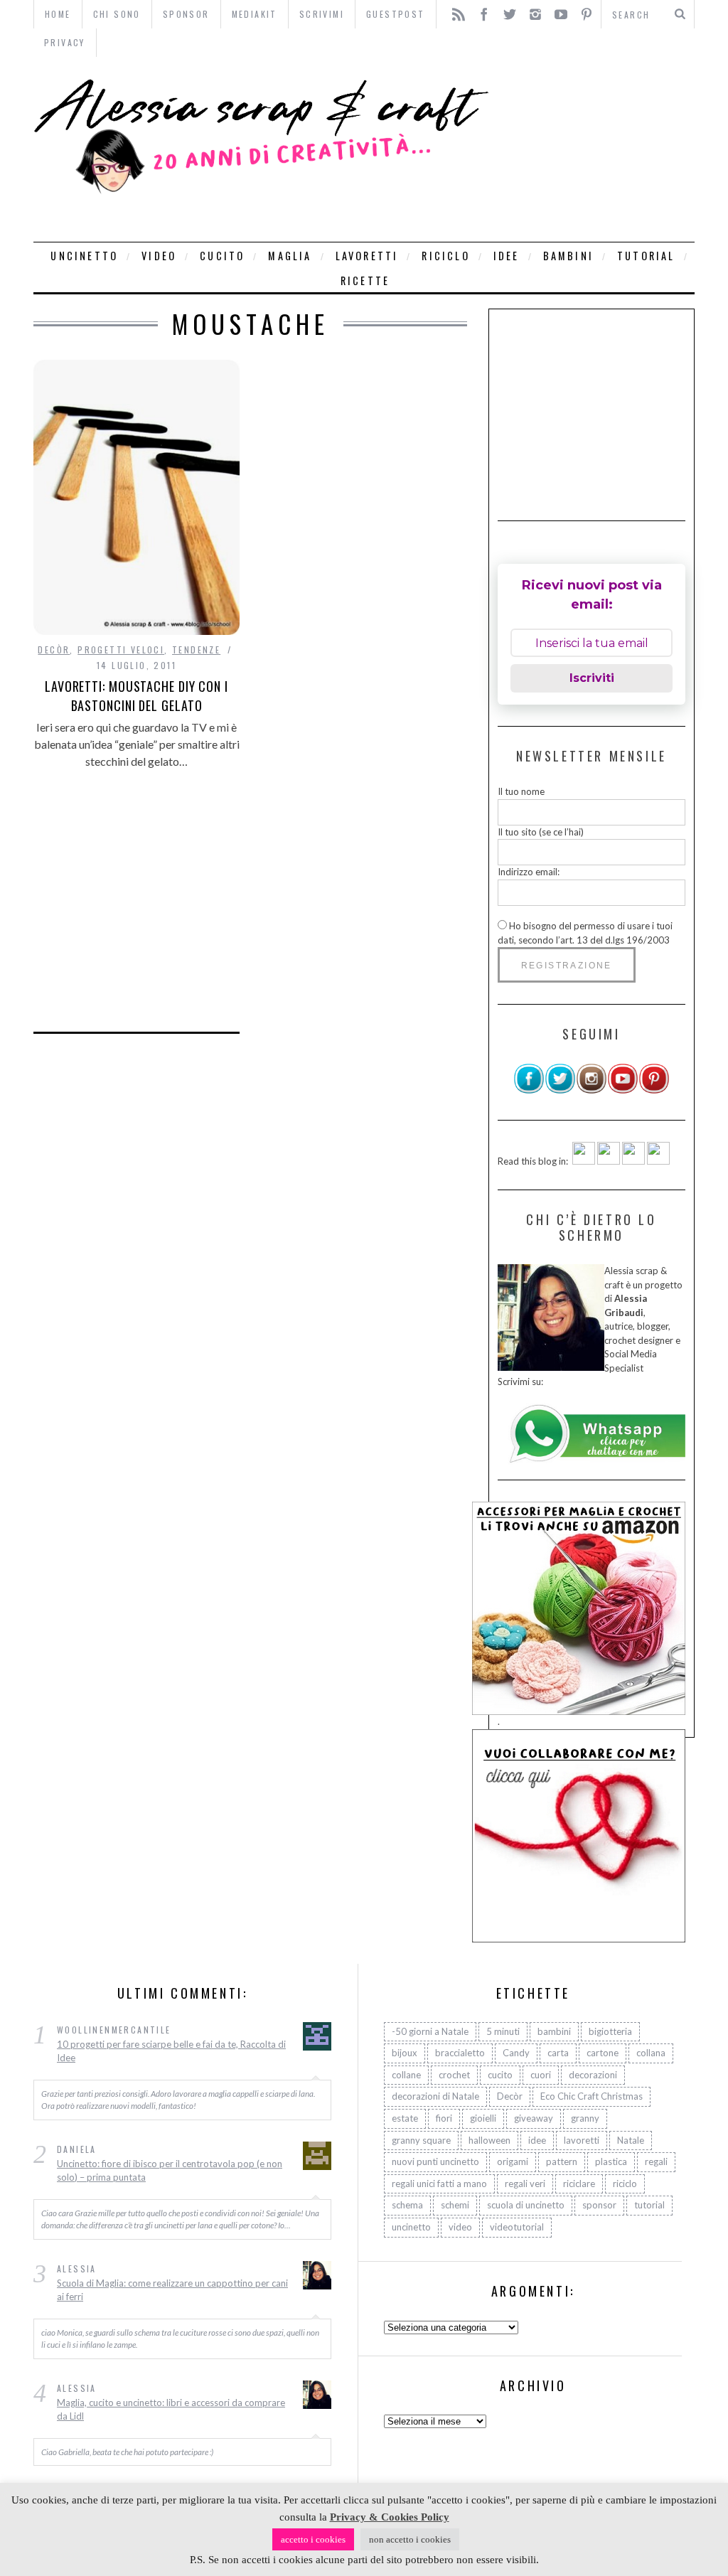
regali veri (525, 2184)
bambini (568, 256)
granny (585, 2118)
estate (405, 2118)
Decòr (54, 650)
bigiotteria (610, 2031)
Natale (631, 2140)
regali (656, 2161)
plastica (611, 2161)
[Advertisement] (595, 149)
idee (507, 256)
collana (651, 2053)
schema (407, 2205)
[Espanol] (633, 1161)
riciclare (579, 2184)
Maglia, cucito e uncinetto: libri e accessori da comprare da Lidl (171, 2410)
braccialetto (460, 2053)
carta (558, 2053)
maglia (290, 256)
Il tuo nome (521, 791)
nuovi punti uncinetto (435, 2161)
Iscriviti (592, 678)
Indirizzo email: (529, 872)
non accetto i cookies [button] (410, 2539)
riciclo (445, 256)
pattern (562, 2161)
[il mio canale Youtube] (623, 1091)
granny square (421, 2140)
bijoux (405, 2053)
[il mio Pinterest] (654, 1091)
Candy (516, 2053)
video (159, 256)
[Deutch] (609, 1161)
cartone (603, 2053)
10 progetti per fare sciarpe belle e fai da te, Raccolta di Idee (171, 2051)
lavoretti (367, 256)
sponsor (599, 2205)
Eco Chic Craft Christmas (591, 2096)
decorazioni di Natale (435, 2096)
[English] (584, 1161)
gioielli (483, 2118)
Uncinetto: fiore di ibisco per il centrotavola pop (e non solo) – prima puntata (170, 2171)
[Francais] (658, 1161)
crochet (454, 2075)
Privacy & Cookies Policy (390, 2517)
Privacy (65, 42)
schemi (455, 2205)
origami (513, 2161)
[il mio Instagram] (591, 1091)
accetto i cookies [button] (313, 2539)
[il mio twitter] (560, 1091)
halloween (489, 2140)
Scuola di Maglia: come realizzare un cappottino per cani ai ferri (172, 2290)
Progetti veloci (121, 650)
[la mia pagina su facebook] (529, 1091)
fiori (444, 2118)
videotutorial (517, 2227)
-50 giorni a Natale (430, 2031)
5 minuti (503, 2031)
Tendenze (196, 650)
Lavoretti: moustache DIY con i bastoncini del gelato (136, 696)
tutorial (646, 256)
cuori (541, 2075)
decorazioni (593, 2075)
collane (406, 2075)
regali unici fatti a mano (439, 2184)
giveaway (534, 2118)
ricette (365, 280)
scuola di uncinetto (526, 2205)
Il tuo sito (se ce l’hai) (541, 832)
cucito (222, 256)
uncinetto (84, 256)
